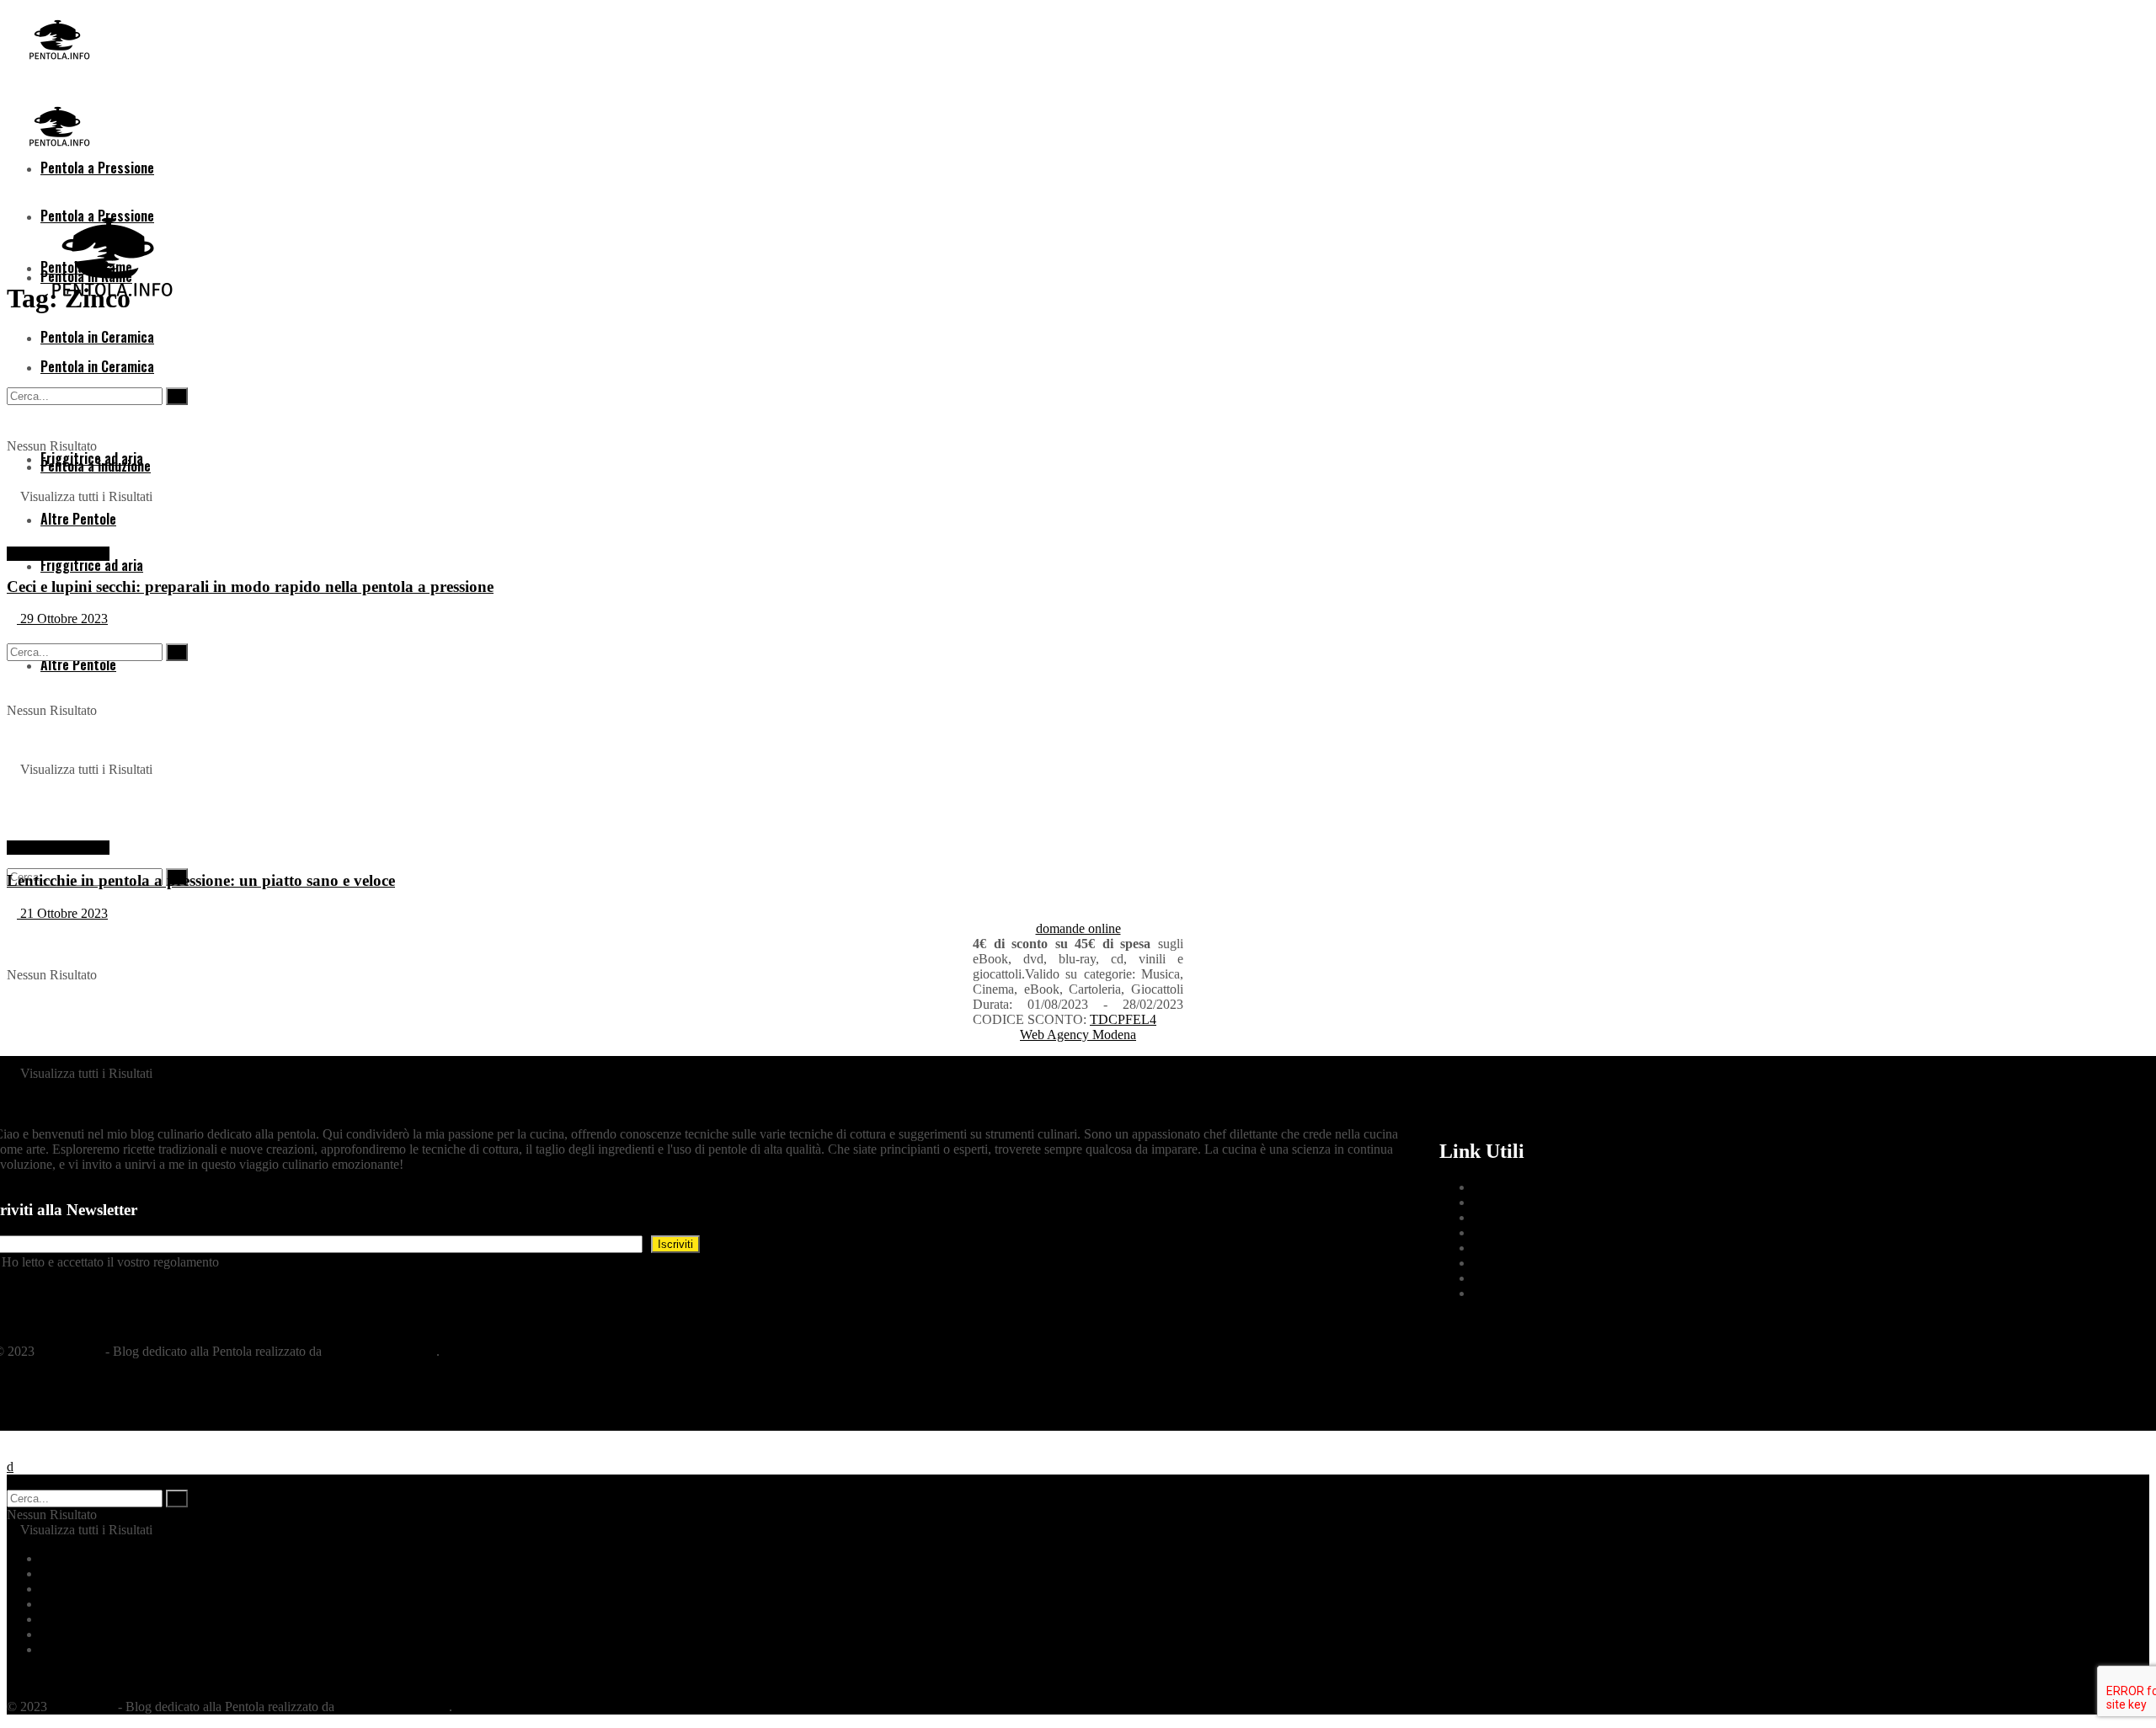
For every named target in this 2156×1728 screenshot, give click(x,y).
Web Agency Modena (1078, 1035)
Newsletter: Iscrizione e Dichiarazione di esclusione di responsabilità (404, 1262)
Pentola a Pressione (58, 554)
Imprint (1492, 1278)
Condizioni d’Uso (1521, 1217)
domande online (1078, 928)
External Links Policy (1531, 1232)
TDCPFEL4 (1123, 1019)
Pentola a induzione (93, 1619)
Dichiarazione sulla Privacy (1546, 1202)
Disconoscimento (1519, 1293)
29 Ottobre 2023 (62, 619)
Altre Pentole (75, 1649)
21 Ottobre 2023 (62, 913)
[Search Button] (177, 1499)
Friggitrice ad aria (92, 565)
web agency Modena (381, 1351)
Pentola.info (70, 1351)
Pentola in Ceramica (94, 1604)
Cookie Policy (1511, 1187)
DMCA (1494, 1263)
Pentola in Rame (84, 1589)
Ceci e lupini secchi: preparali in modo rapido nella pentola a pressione (250, 587)
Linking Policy (1513, 1248)
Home (57, 1558)
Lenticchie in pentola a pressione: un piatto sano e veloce (201, 880)
